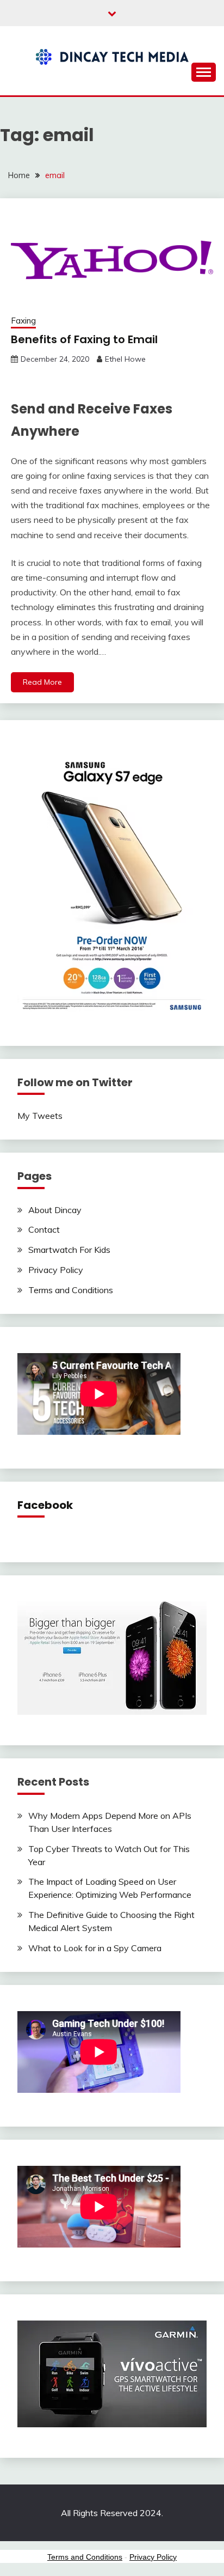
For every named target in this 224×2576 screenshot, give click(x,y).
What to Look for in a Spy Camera (95, 1948)
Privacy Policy (56, 1270)
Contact (44, 1229)
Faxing (23, 321)
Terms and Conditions (71, 1290)
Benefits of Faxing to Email (84, 339)
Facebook (45, 1505)
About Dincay (55, 1210)
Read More (42, 682)
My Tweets (40, 1116)
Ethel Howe (125, 359)
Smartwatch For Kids (69, 1250)
